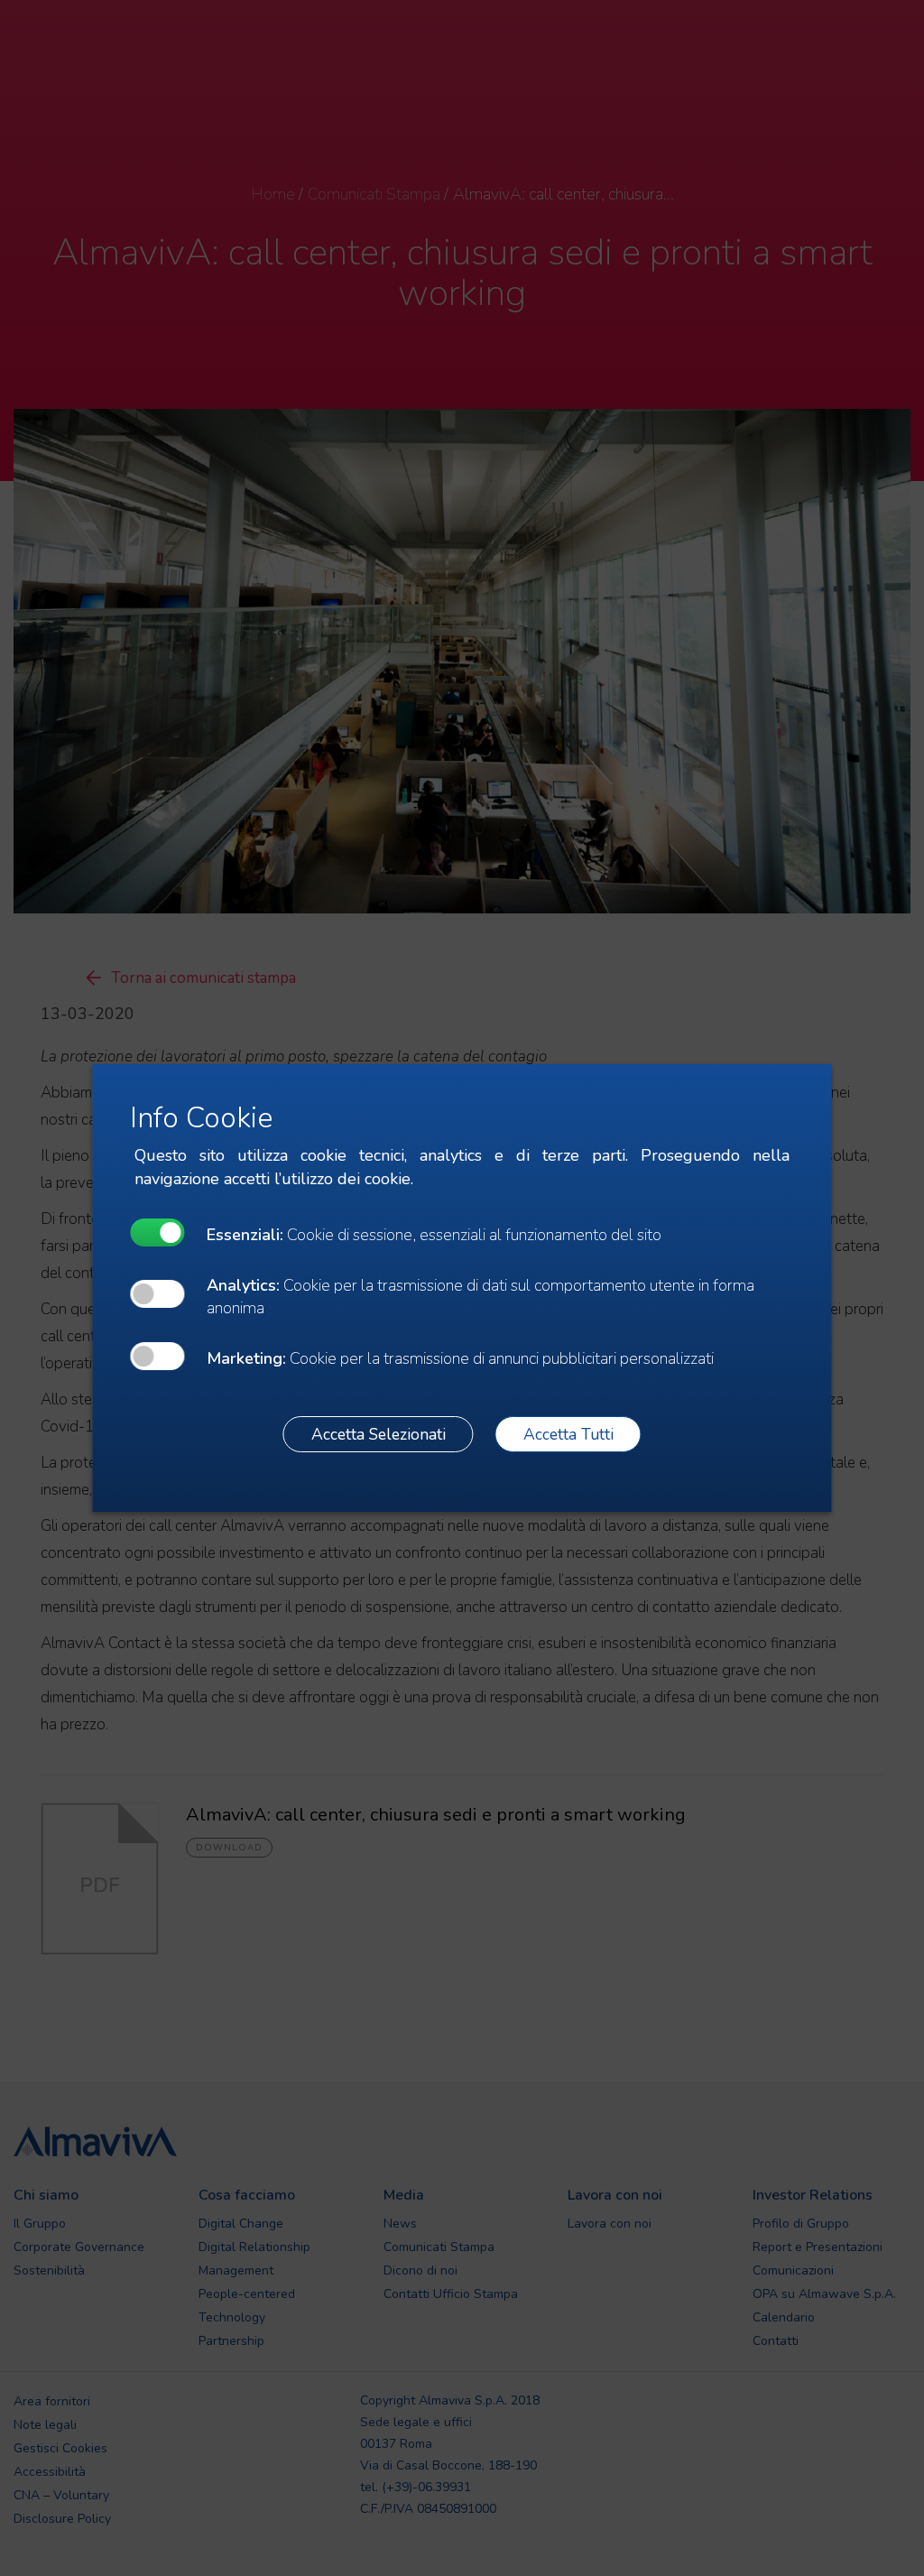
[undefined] (157, 1232)
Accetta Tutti (568, 1434)
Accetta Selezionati (379, 1434)
